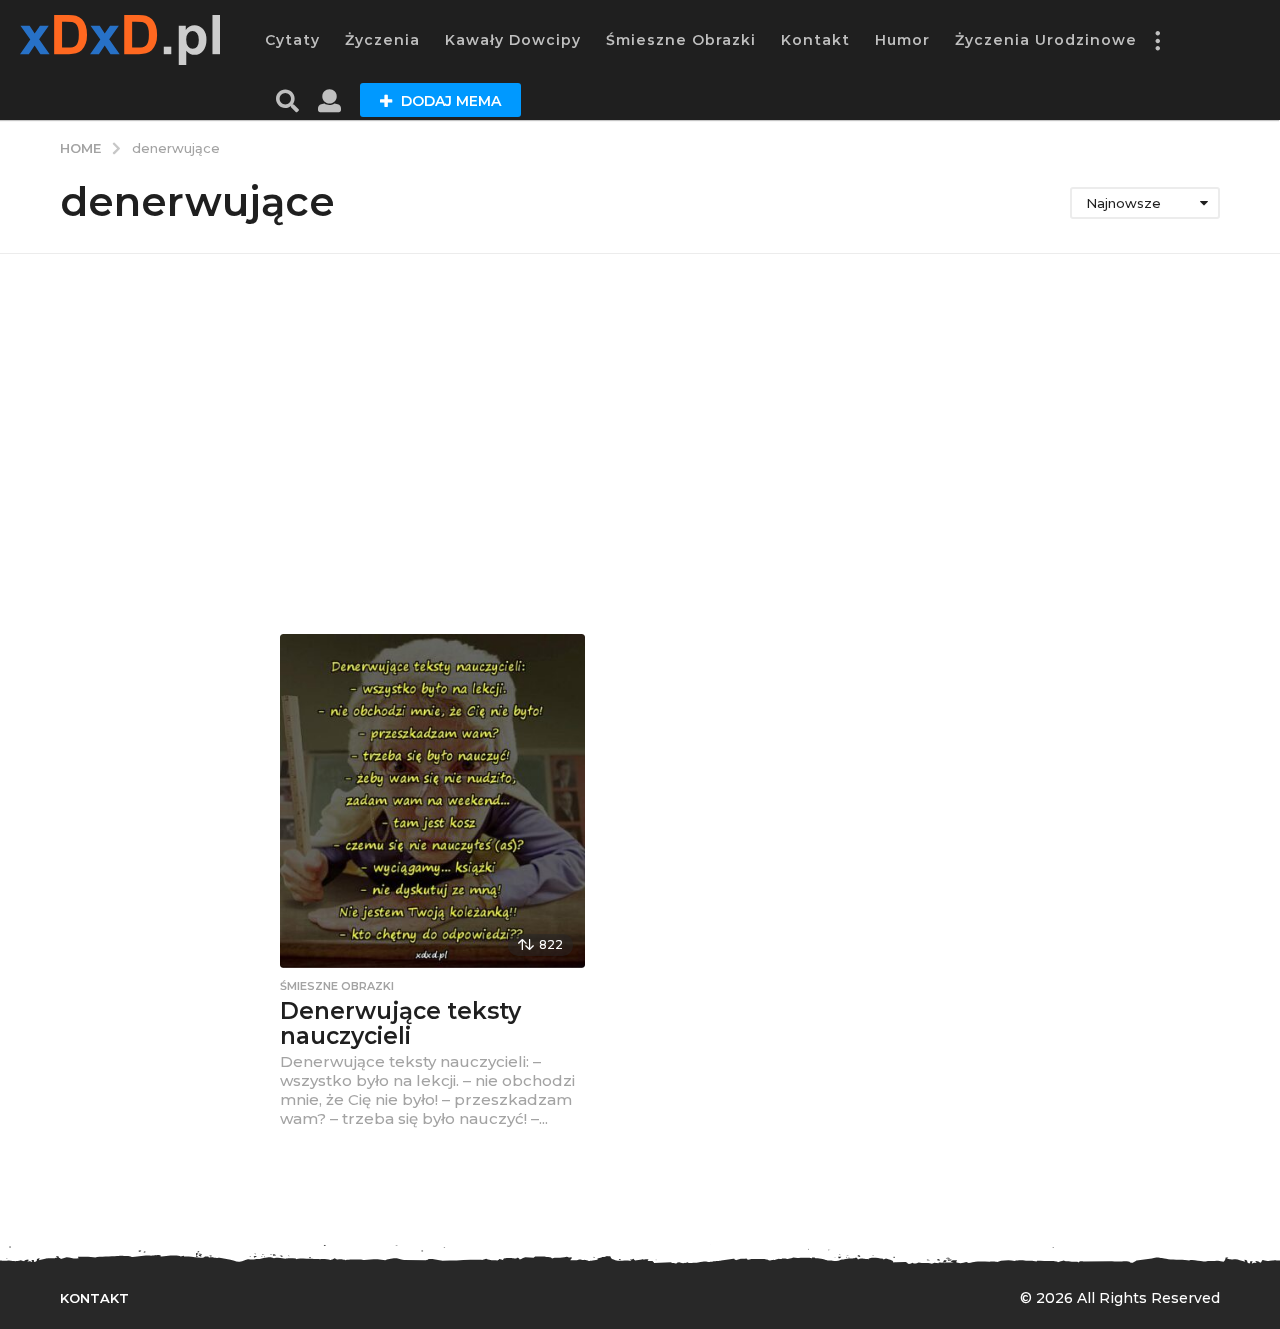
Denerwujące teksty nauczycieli (400, 1023)
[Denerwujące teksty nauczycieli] (432, 801)
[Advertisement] (640, 444)
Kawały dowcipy (513, 40)
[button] (1157, 40)
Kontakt (815, 40)
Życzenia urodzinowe (1046, 40)
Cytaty (292, 40)
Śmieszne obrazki (681, 40)
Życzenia (382, 40)
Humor (902, 40)
